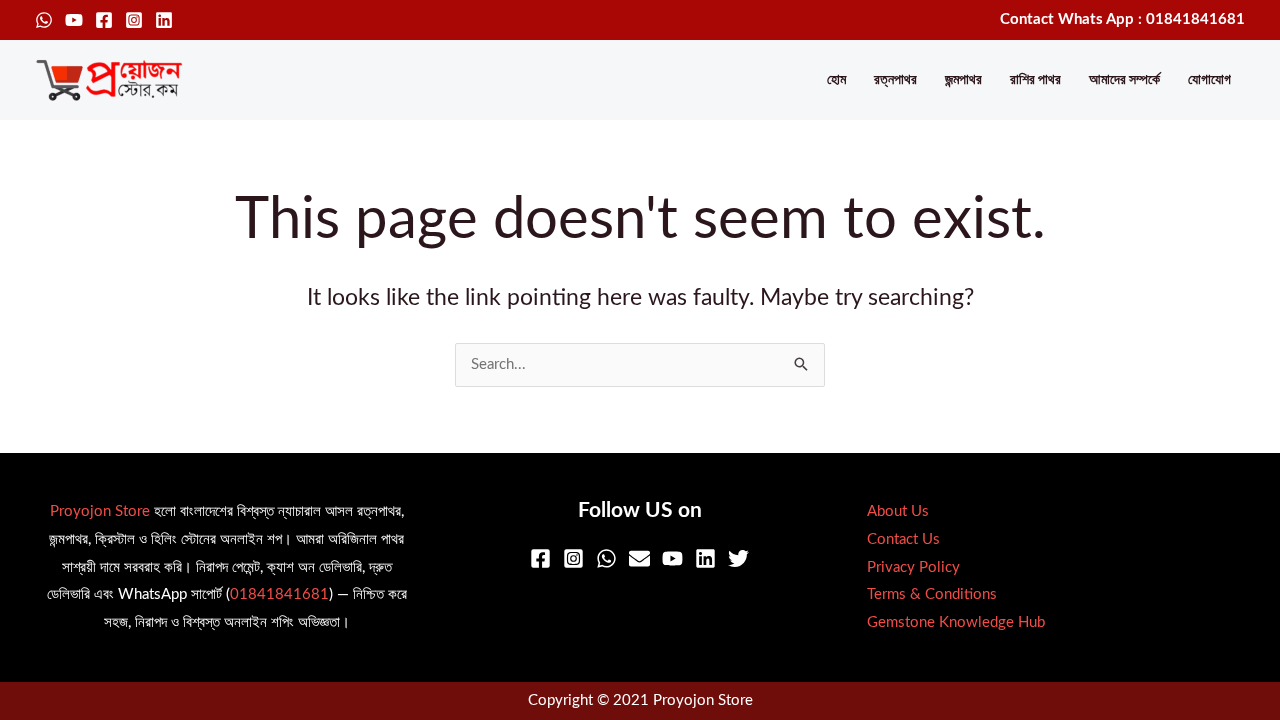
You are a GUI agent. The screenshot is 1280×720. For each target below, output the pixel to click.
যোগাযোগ (1209, 80)
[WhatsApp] (44, 20)
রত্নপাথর (895, 80)
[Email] (639, 558)
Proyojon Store (100, 511)
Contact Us (903, 539)
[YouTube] (74, 20)
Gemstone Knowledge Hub (956, 622)
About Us (898, 511)
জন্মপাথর (963, 80)
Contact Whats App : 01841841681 (1122, 19)
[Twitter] (738, 558)
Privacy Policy (913, 567)
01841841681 (279, 594)
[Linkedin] (164, 20)
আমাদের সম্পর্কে (1124, 80)
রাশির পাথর (1035, 80)
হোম (836, 80)
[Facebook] (104, 20)
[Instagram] (134, 20)
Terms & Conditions (932, 594)
